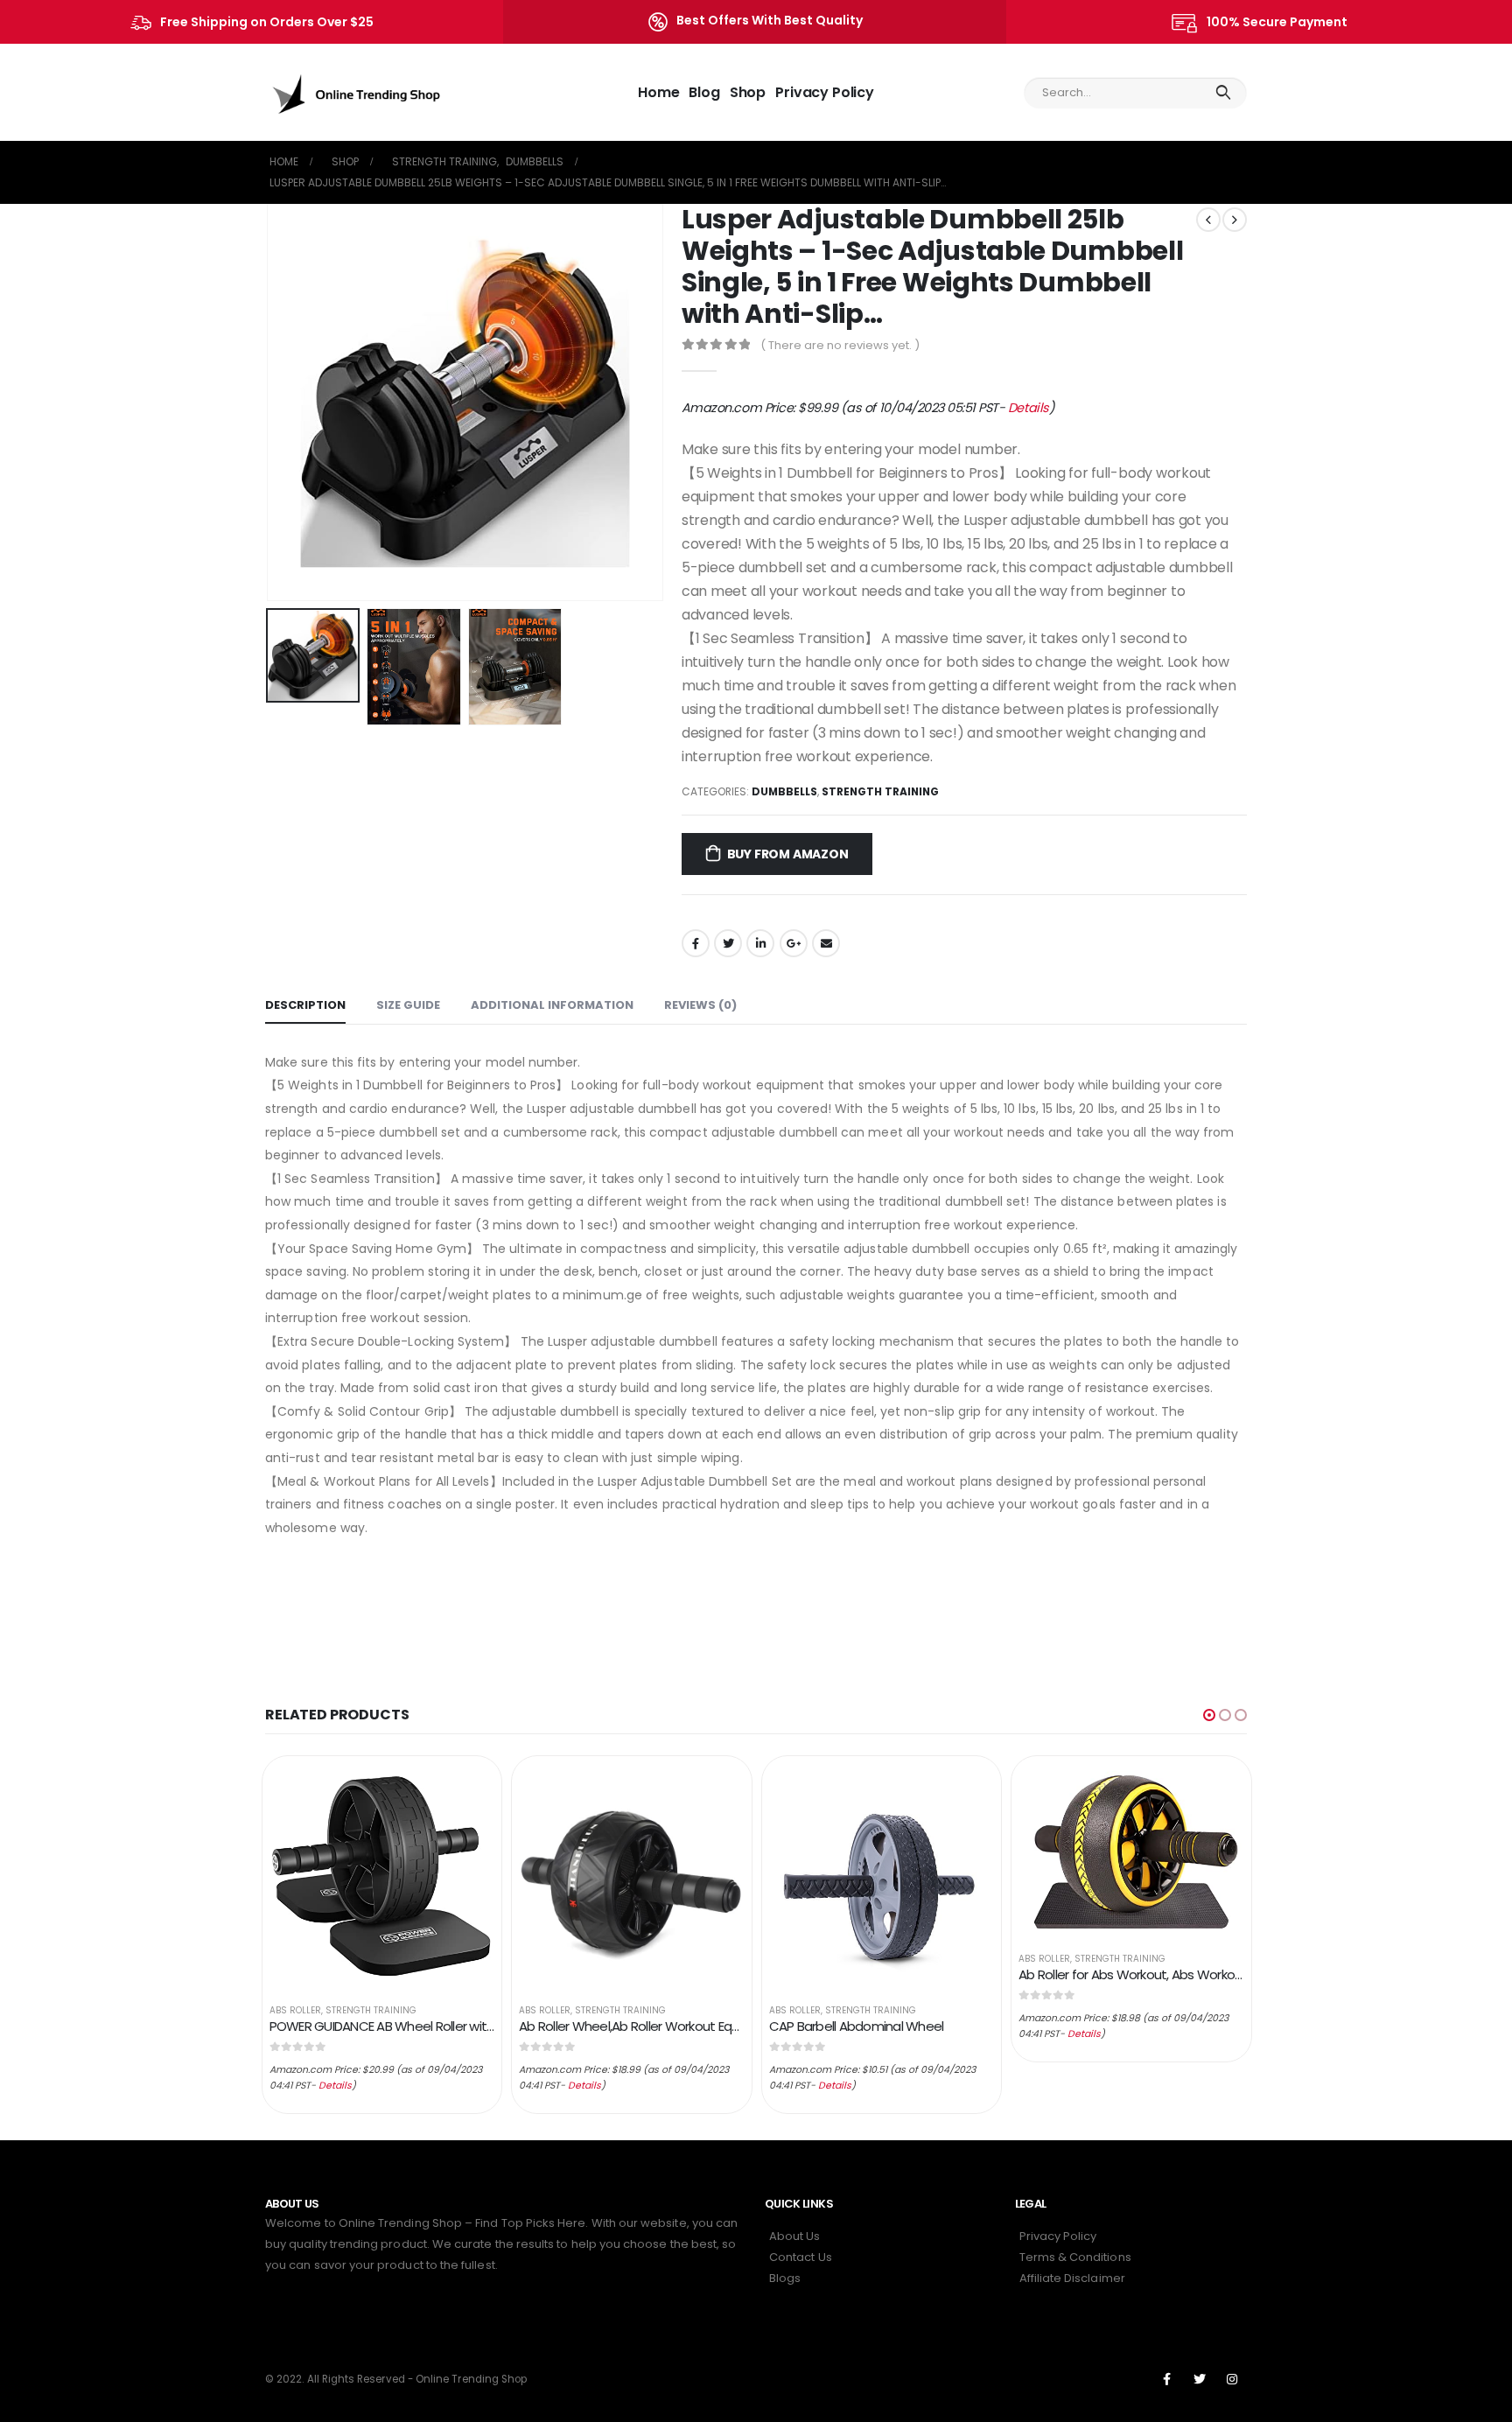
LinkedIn (760, 943)
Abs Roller (295, 2010)
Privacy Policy (825, 92)
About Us (795, 2236)
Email (826, 943)
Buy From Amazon (788, 854)
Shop (748, 92)
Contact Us (801, 2257)
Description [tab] (305, 1005)
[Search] (1223, 93)
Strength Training (880, 791)
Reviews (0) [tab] (700, 1005)
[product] (382, 1876)
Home (658, 92)
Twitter (728, 943)
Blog (704, 92)
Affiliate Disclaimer (1072, 2278)
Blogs (785, 2278)
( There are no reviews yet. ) (840, 345)
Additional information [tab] (552, 1005)
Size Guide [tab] (408, 1005)
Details (1029, 408)
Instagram (1232, 2379)
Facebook (696, 943)
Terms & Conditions (1075, 2257)
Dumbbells (784, 791)
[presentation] (269, 402)
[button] (1209, 1715)
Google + (794, 943)
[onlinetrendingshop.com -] (357, 92)
